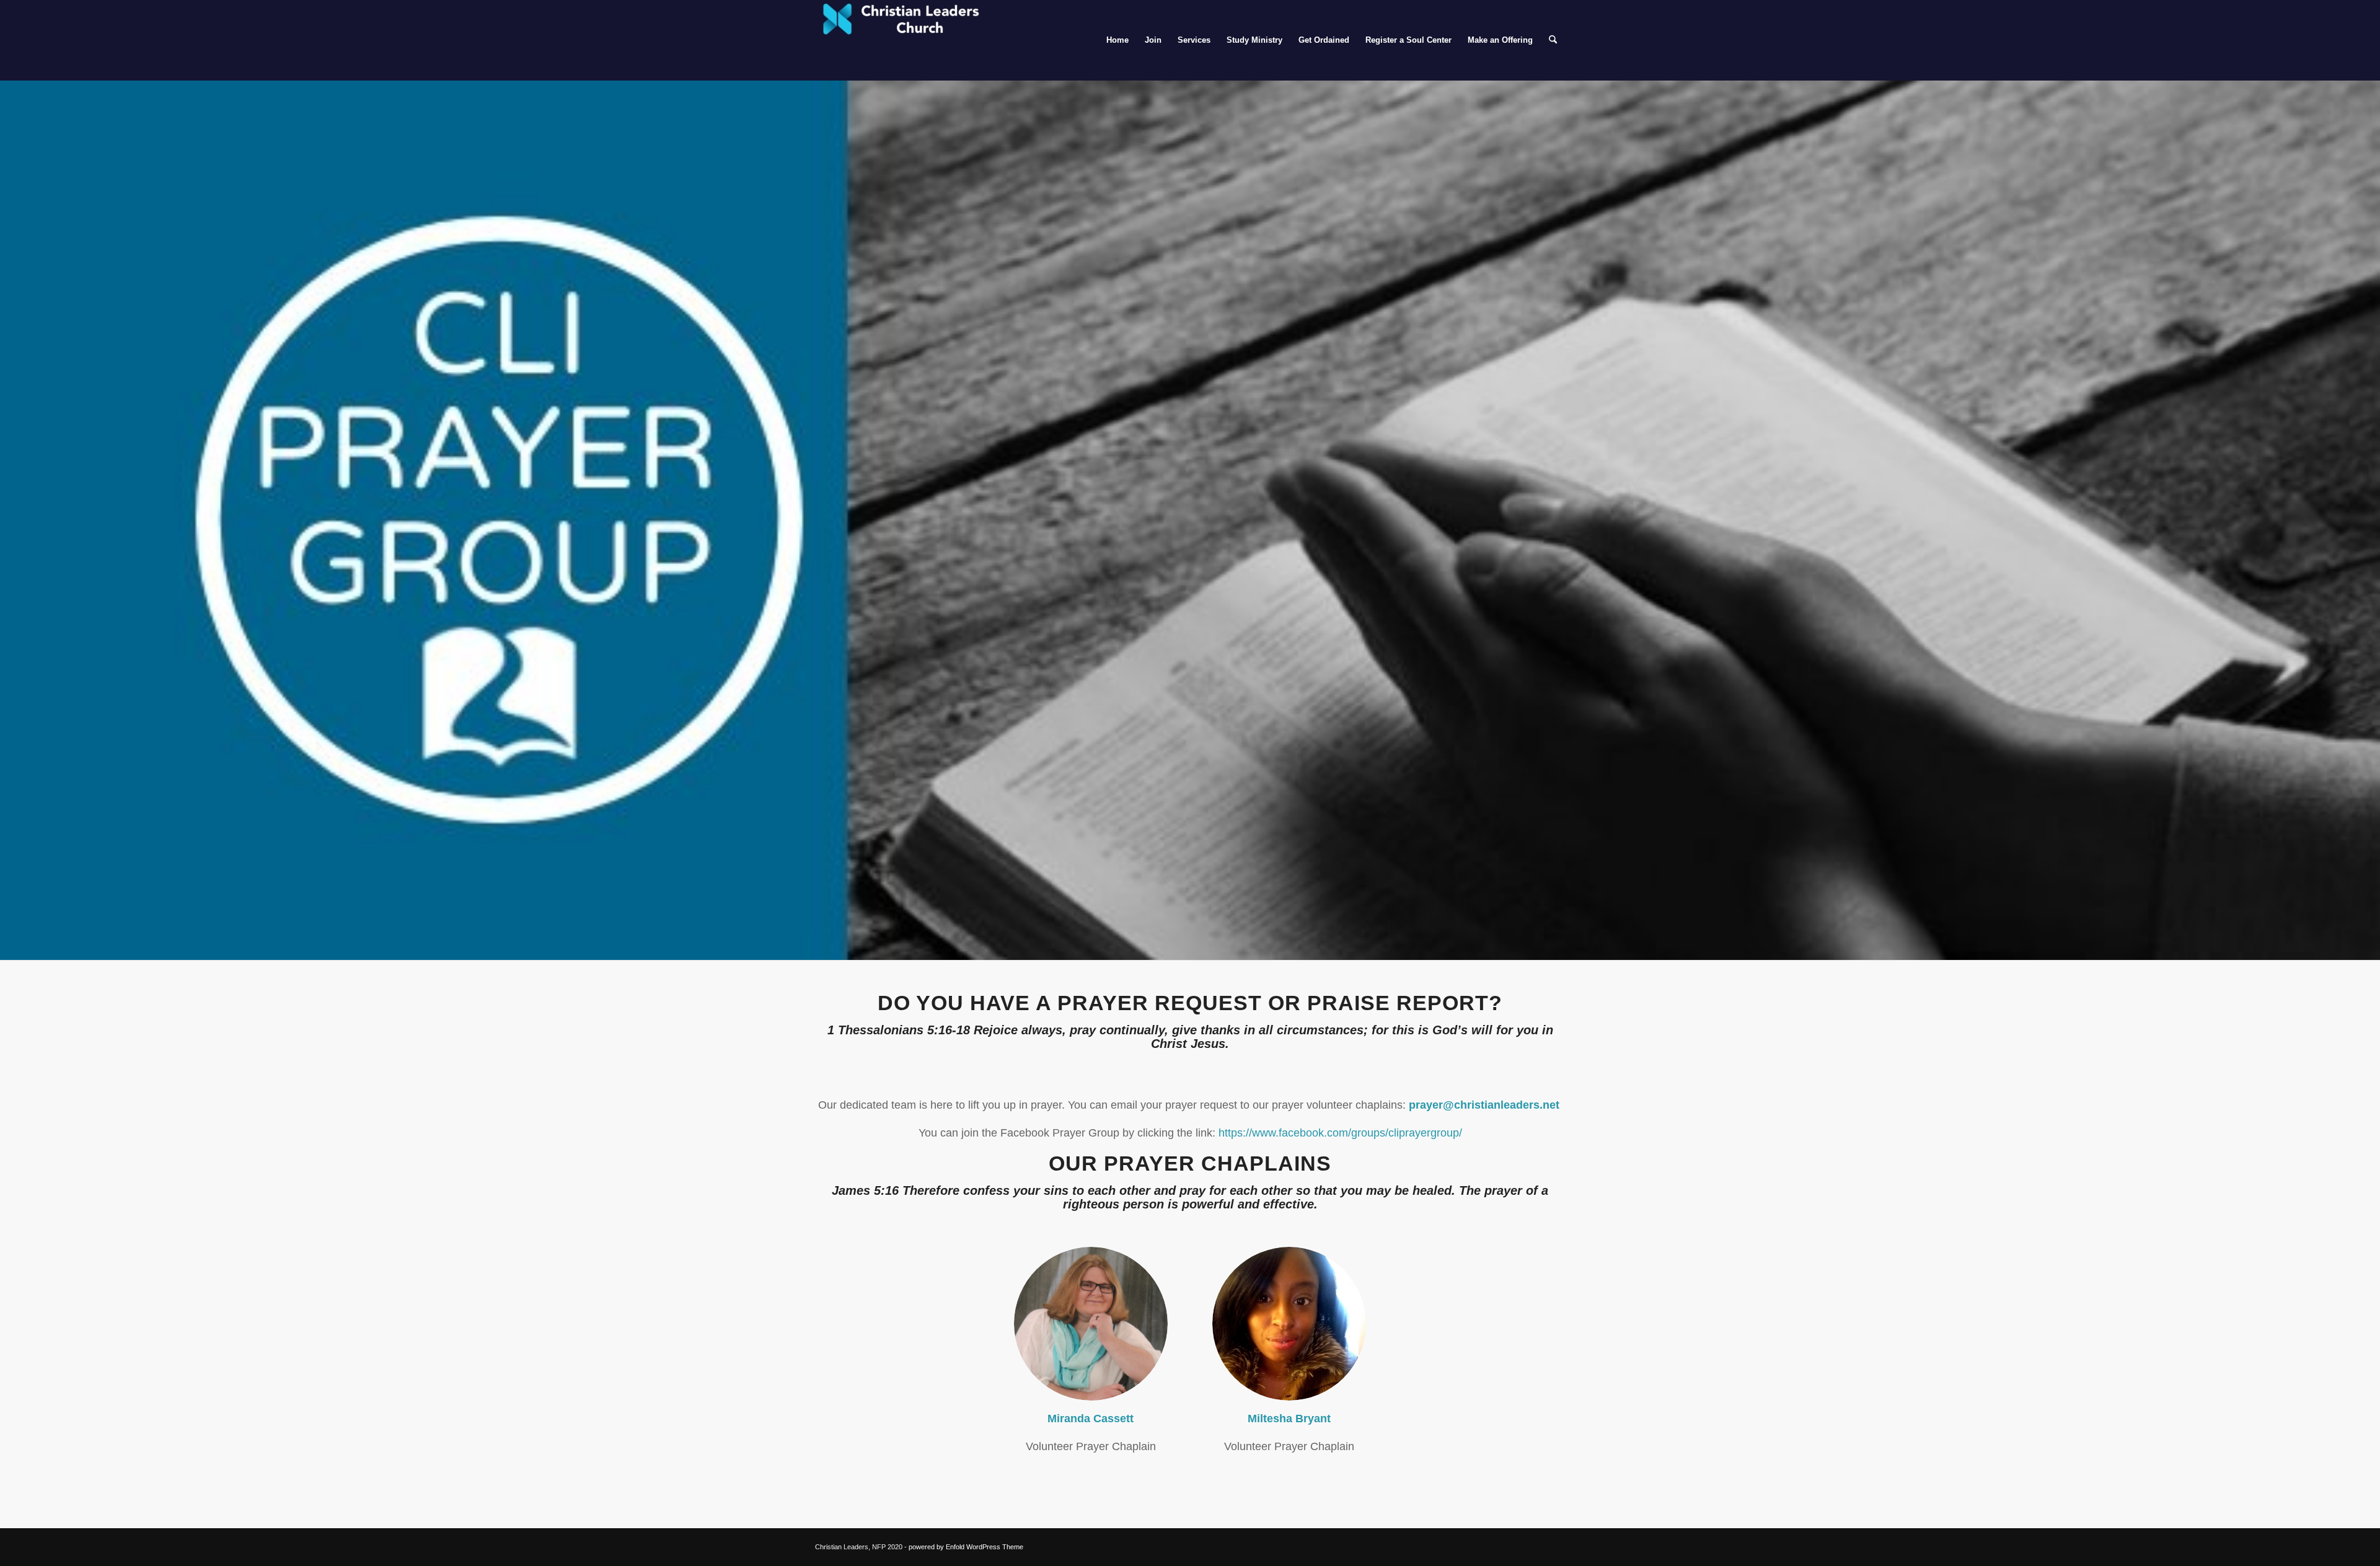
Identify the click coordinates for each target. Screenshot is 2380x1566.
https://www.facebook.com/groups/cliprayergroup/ (1340, 1133)
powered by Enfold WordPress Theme (966, 1547)
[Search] (1553, 40)
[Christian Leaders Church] (908, 40)
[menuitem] (1117, 40)
